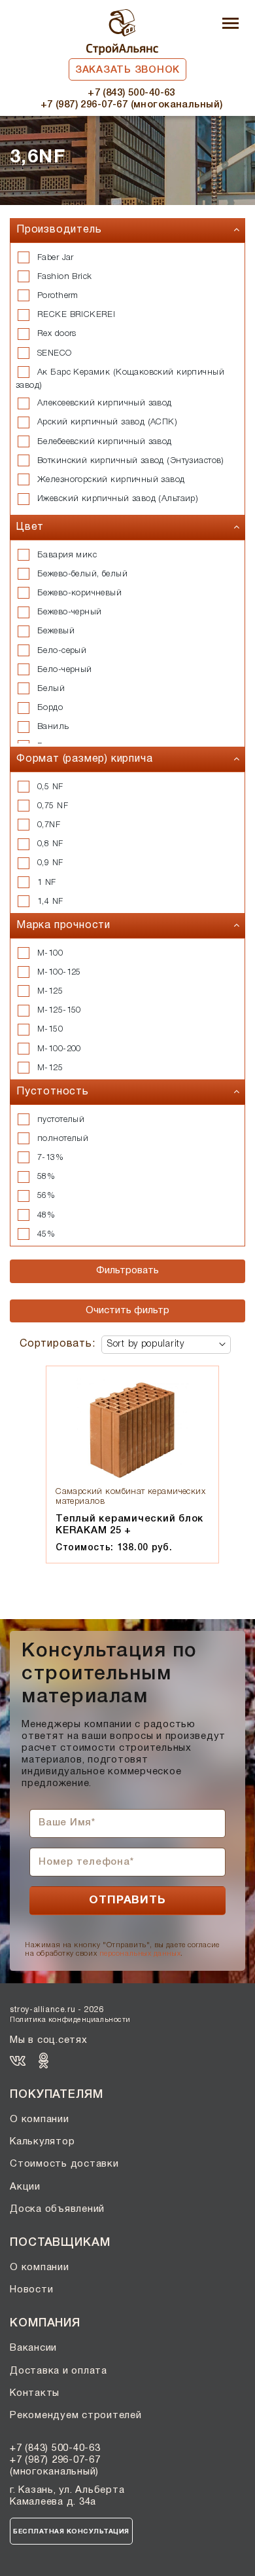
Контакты (35, 2393)
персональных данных (140, 1954)
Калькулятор (42, 2142)
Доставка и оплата (59, 2371)
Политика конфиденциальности (70, 2020)
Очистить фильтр (127, 1311)
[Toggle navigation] (230, 25)
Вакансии (33, 2348)
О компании (40, 2119)
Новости (31, 2290)
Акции (25, 2187)
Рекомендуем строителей (76, 2416)
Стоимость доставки (64, 2164)
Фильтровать (127, 1271)
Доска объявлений (57, 2209)
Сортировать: (58, 1344)
